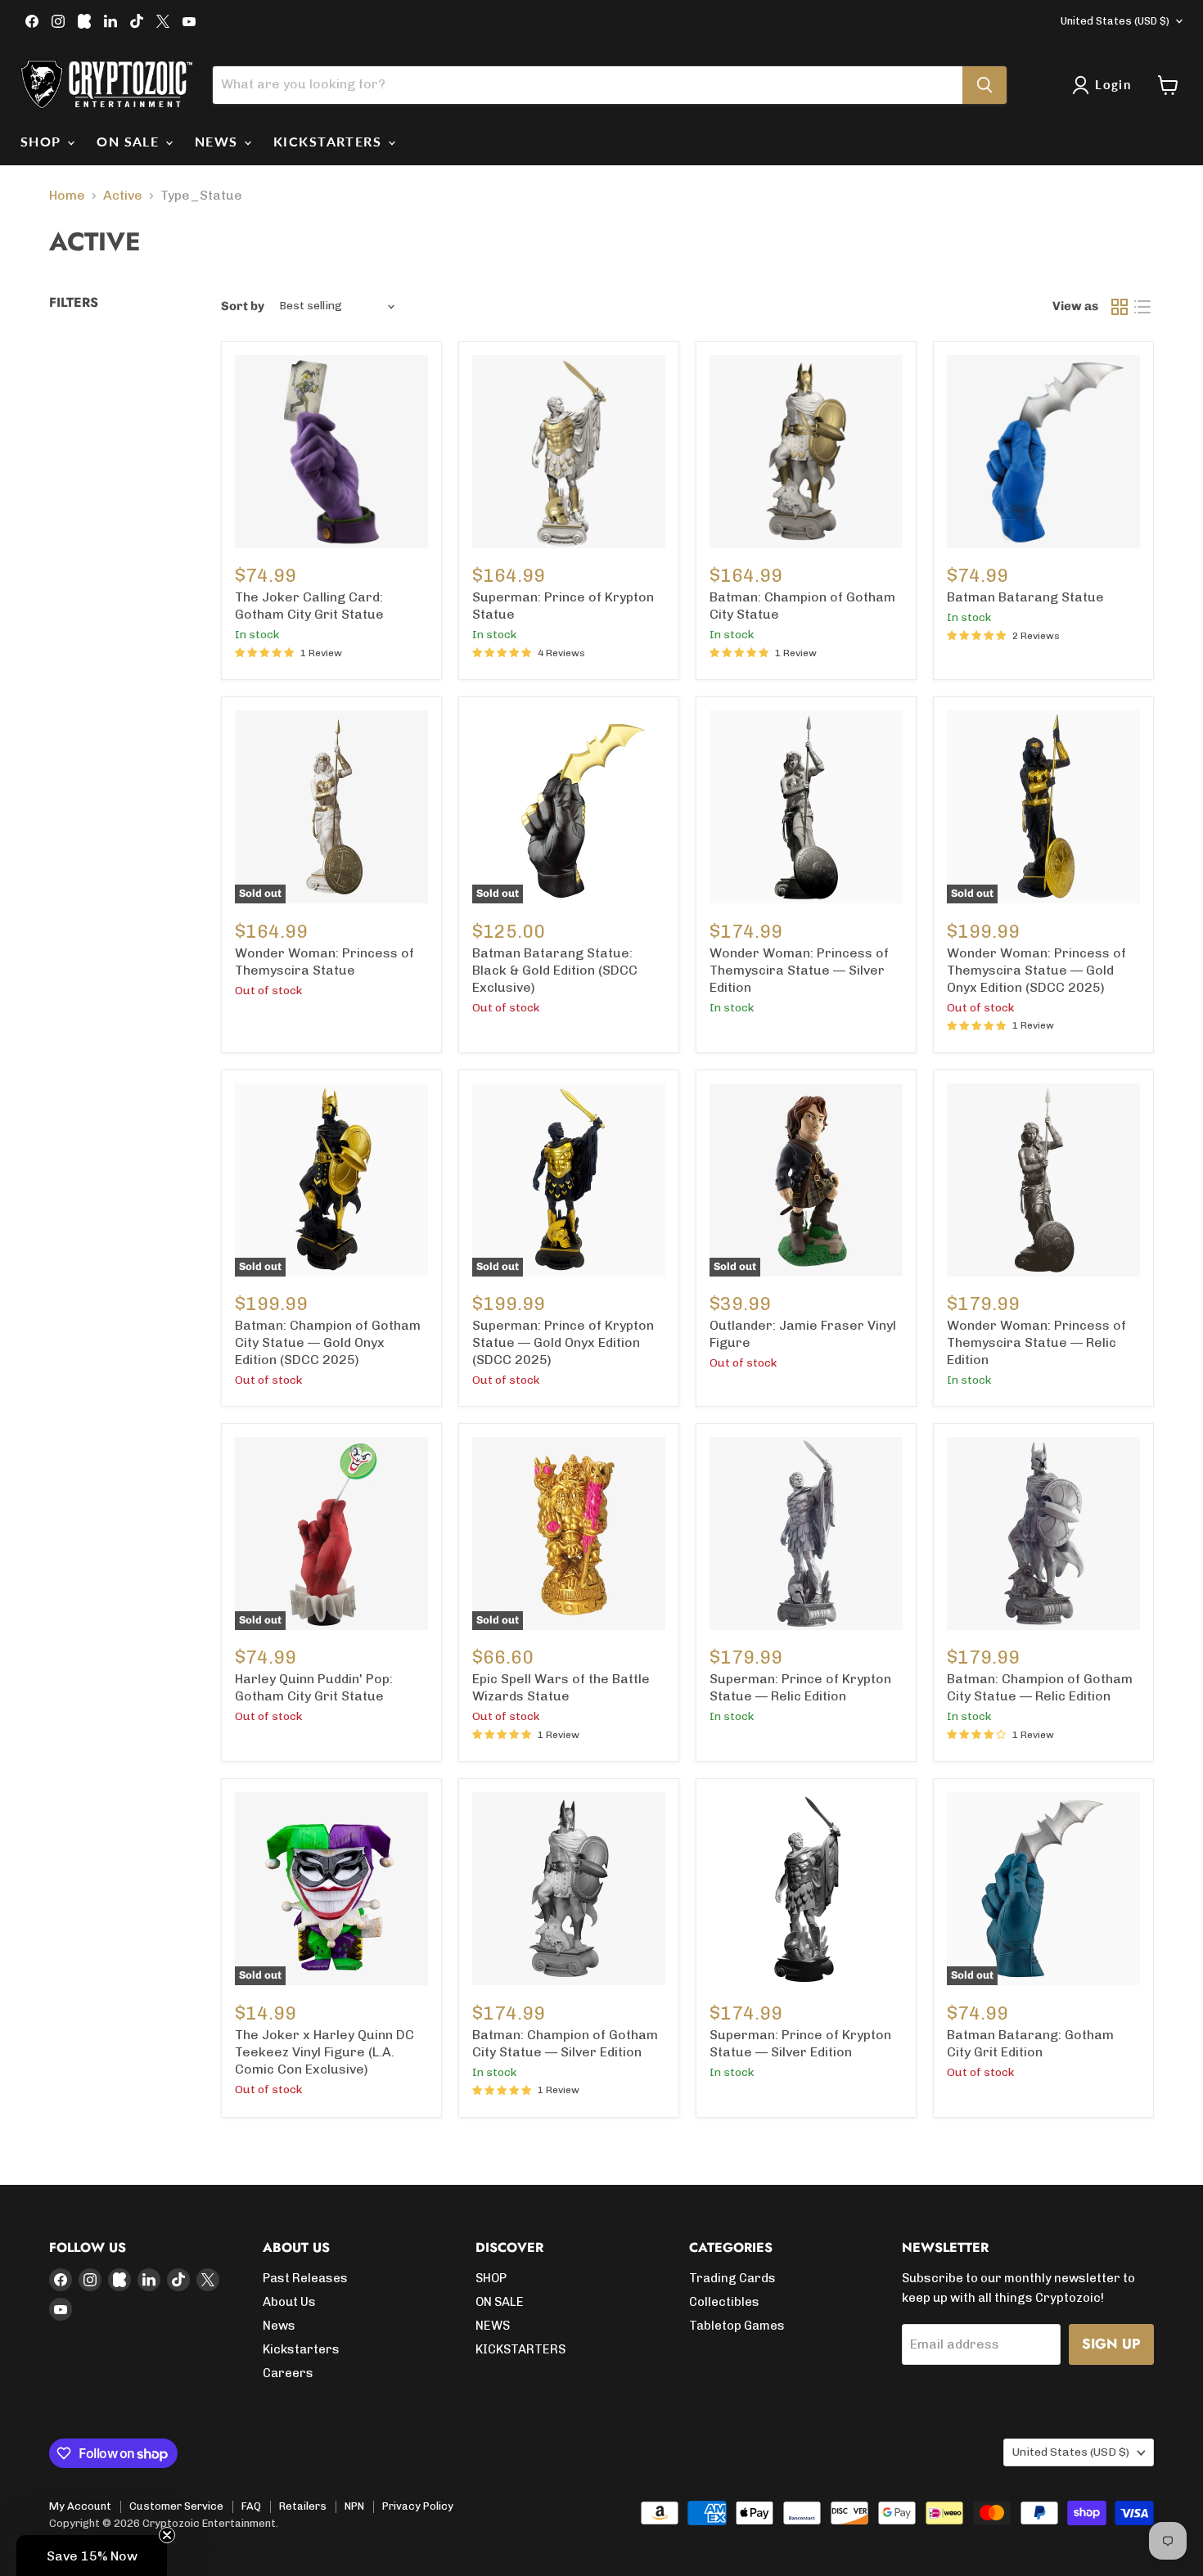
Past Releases (305, 2278)
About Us (289, 2302)
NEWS (219, 141)
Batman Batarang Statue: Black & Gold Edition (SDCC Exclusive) (555, 970)
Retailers (303, 2506)
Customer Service (176, 2506)
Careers (288, 2373)
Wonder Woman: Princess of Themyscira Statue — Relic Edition (1036, 1342)
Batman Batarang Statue (1025, 597)
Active (123, 196)
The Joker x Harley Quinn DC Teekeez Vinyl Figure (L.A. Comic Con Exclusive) (324, 2052)
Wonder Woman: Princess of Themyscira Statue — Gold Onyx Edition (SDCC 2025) (1036, 970)
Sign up (1111, 2344)
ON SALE (130, 141)
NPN (354, 2506)
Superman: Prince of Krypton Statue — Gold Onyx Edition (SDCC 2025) (563, 1342)
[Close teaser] (167, 2535)
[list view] (1142, 307)
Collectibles (724, 2302)
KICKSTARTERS (330, 141)
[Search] (984, 85)
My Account (80, 2506)
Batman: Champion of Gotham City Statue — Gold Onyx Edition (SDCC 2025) (328, 1342)
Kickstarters (301, 2349)
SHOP (43, 141)
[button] (92, 2556)
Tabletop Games (737, 2326)
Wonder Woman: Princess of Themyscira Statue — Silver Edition (799, 970)
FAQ (251, 2506)
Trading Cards (732, 2278)
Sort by (243, 306)
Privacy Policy (418, 2506)
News (279, 2326)
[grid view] (1120, 307)
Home (67, 196)
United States (1115, 21)
